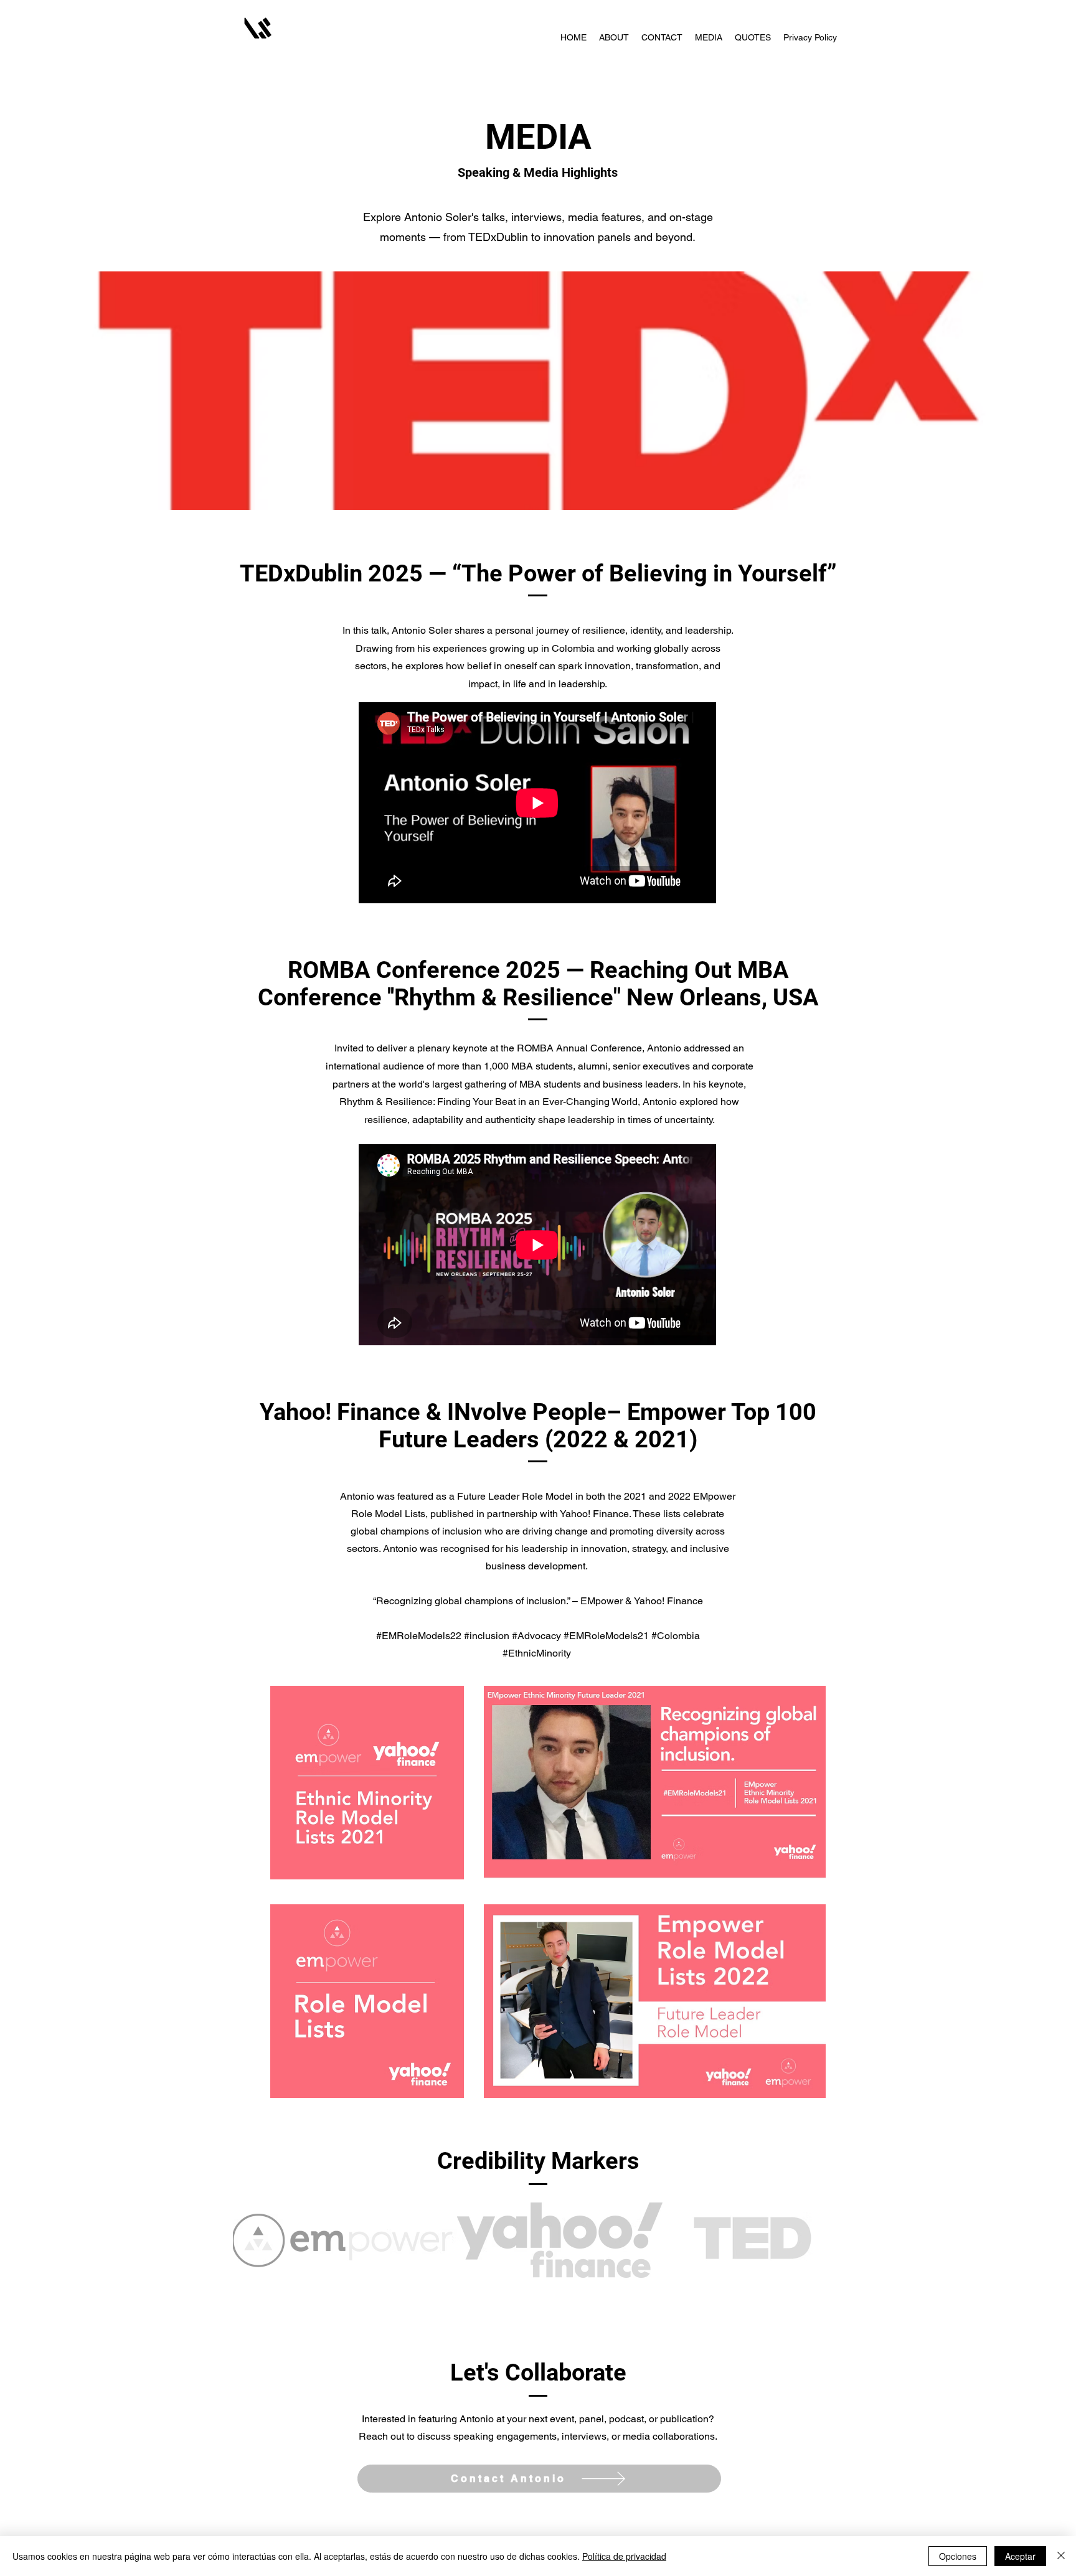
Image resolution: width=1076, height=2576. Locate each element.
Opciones (958, 2556)
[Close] (1061, 2556)
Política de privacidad (624, 2556)
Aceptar (1020, 2556)
